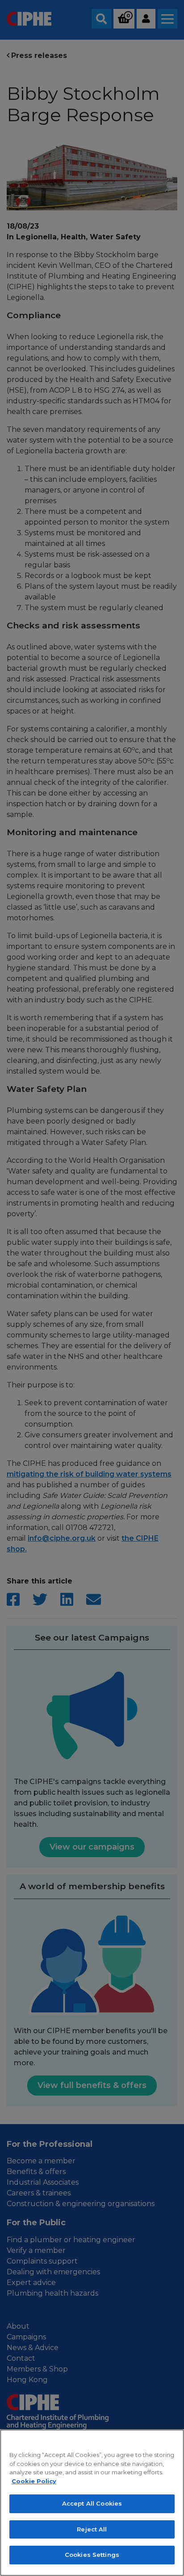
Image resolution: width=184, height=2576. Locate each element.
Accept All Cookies (92, 2503)
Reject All (92, 2529)
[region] (92, 2503)
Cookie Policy (34, 2481)
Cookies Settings (92, 2555)
